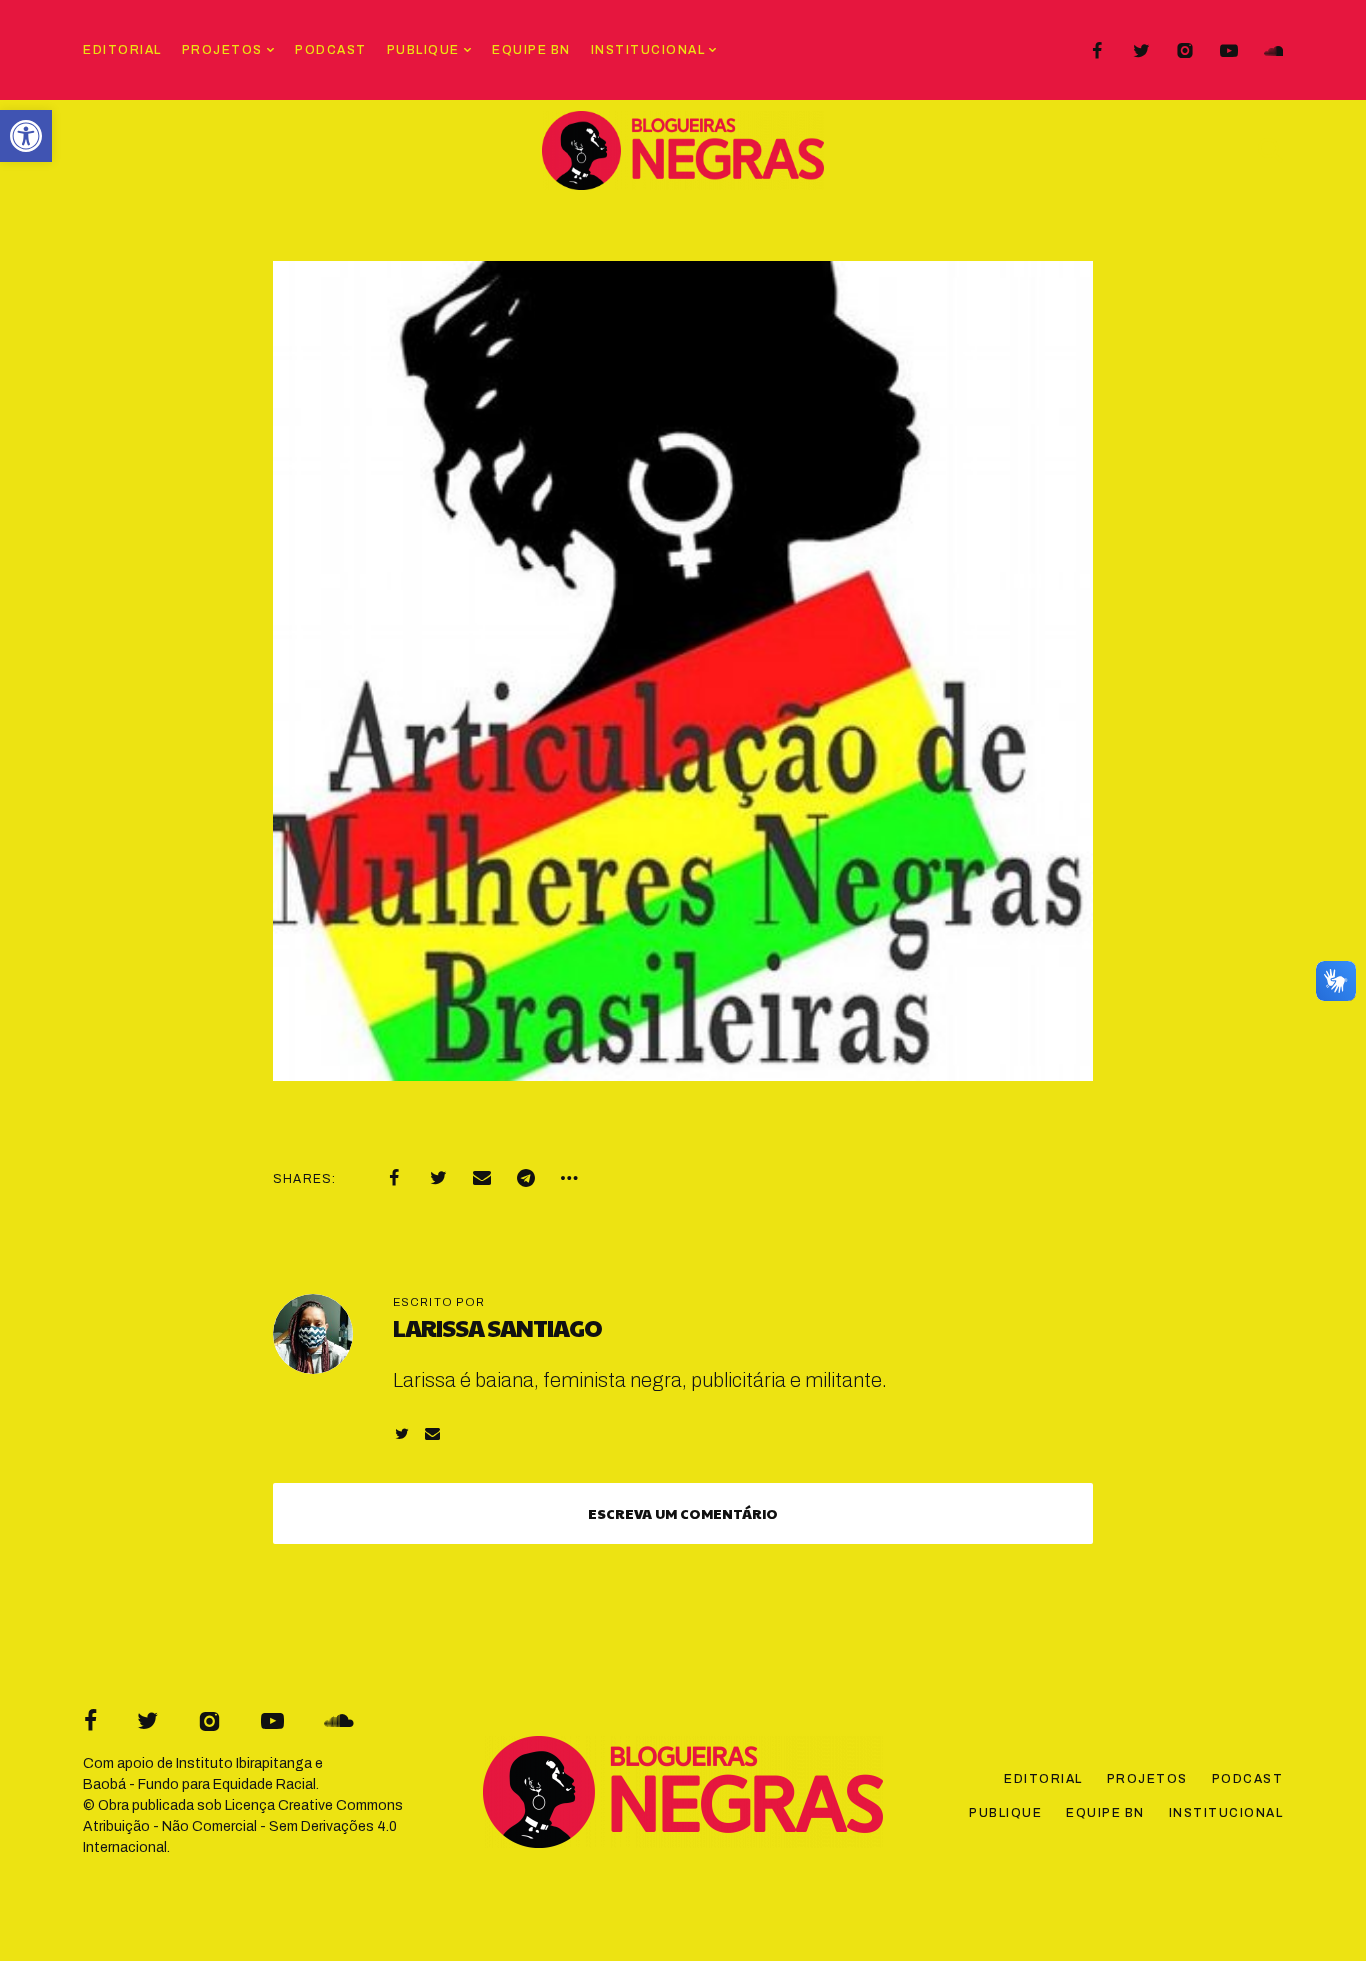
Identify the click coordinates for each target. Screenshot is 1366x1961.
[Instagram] (1185, 51)
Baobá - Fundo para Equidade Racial (199, 1784)
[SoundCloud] (1273, 51)
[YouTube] (1229, 51)
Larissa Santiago (497, 1327)
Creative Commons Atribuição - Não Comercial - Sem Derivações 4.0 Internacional (243, 1826)
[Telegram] (526, 1178)
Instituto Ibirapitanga (244, 1763)
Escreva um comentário (683, 1513)
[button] (26, 136)
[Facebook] (1097, 51)
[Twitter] (1141, 51)
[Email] (482, 1178)
